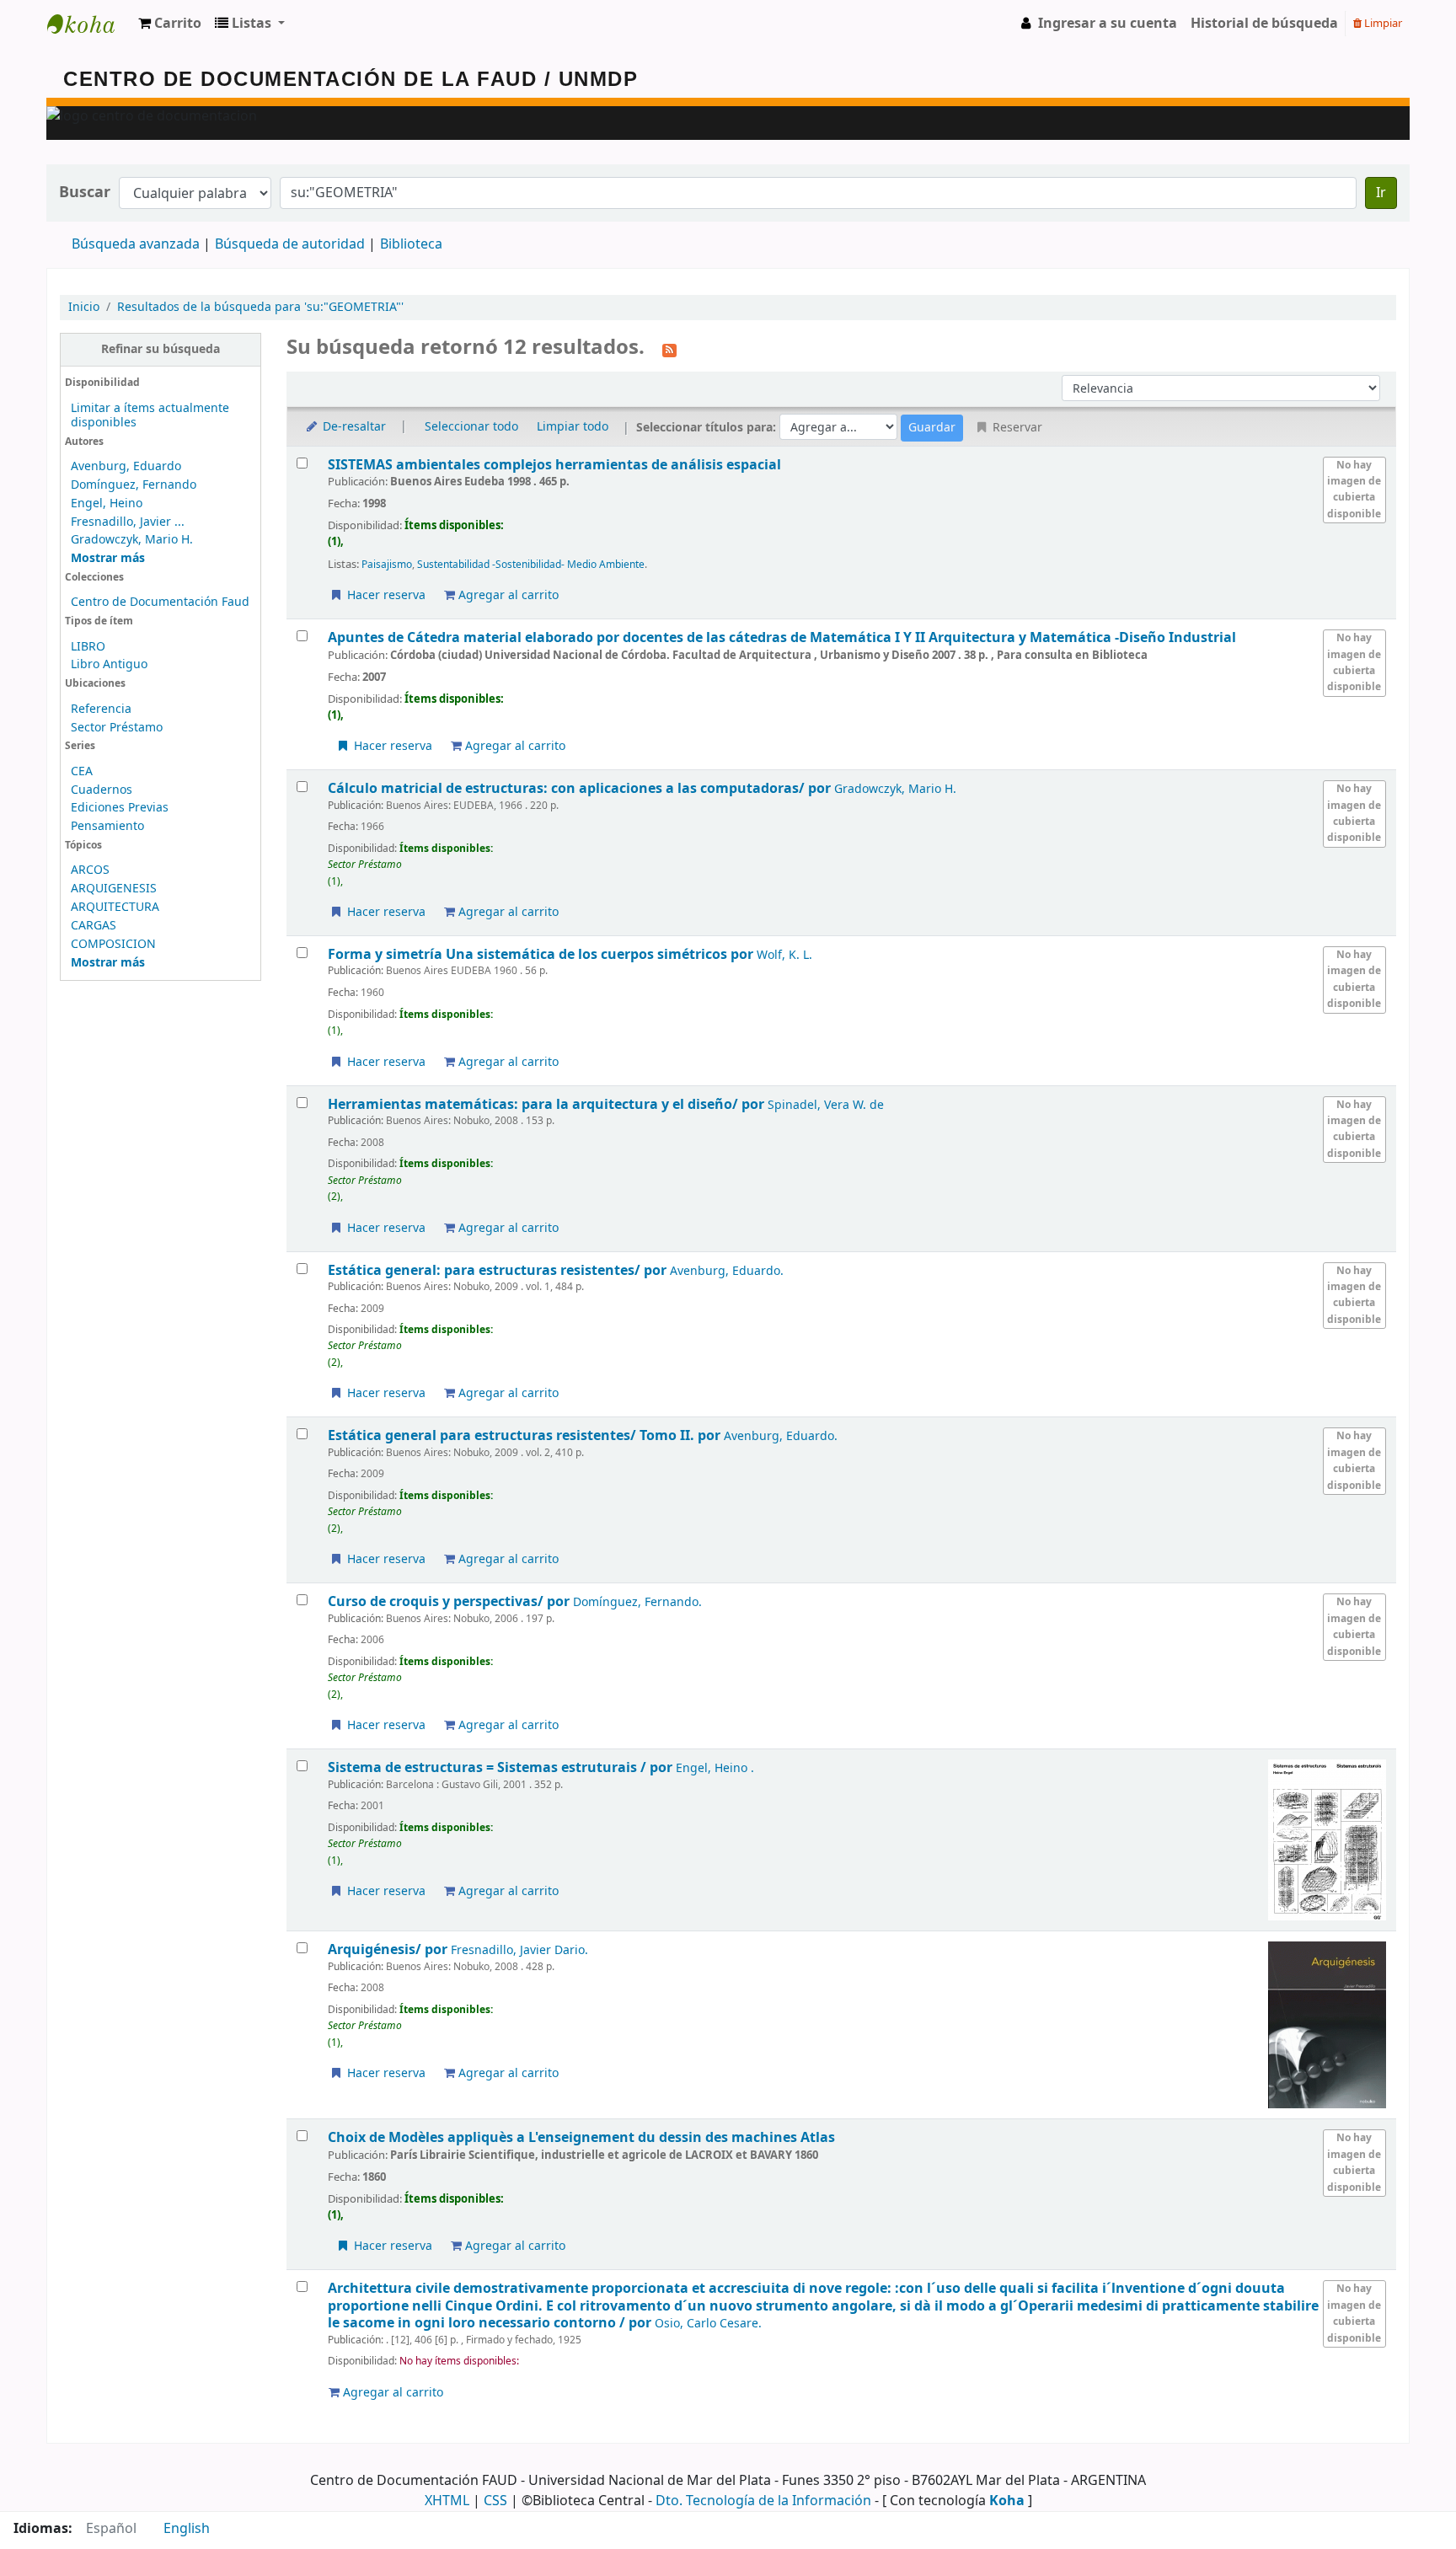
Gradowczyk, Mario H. (132, 540)
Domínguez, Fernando (134, 485)
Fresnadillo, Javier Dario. (519, 1950)
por (581, 788)
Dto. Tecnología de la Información (763, 2501)
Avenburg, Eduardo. (727, 1271)
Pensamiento (107, 826)
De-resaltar (353, 427)
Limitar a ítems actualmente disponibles (150, 415)
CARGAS (94, 926)
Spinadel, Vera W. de (826, 1105)
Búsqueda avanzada (136, 244)
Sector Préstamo (117, 728)
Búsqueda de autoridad (290, 244)
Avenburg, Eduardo (126, 466)
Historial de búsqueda (1264, 24)
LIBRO (88, 647)
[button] (170, 24)
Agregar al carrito (507, 595)
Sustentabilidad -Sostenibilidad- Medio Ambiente (531, 565)
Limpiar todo (573, 427)
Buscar (85, 193)
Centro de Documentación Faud (160, 602)
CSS (495, 2501)
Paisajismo (387, 565)
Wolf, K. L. (784, 955)
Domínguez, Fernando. (637, 1602)
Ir (1381, 193)
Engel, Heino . (715, 1768)
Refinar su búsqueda (161, 349)
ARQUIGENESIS (114, 889)
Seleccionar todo (471, 427)
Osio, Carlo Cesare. (708, 2324)
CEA (82, 771)
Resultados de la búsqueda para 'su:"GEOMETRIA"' (260, 307)
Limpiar (1382, 23)
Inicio (84, 307)
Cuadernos (102, 790)
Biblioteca (411, 244)
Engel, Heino (107, 503)
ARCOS (90, 870)
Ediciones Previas (120, 808)
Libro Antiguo (109, 664)
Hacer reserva (385, 595)
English (187, 2529)
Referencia (101, 709)
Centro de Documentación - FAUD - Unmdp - (89, 24)
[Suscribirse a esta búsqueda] (669, 349)
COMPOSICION (113, 944)
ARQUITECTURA (115, 907)
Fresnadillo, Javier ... (128, 522)
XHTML (447, 2501)
